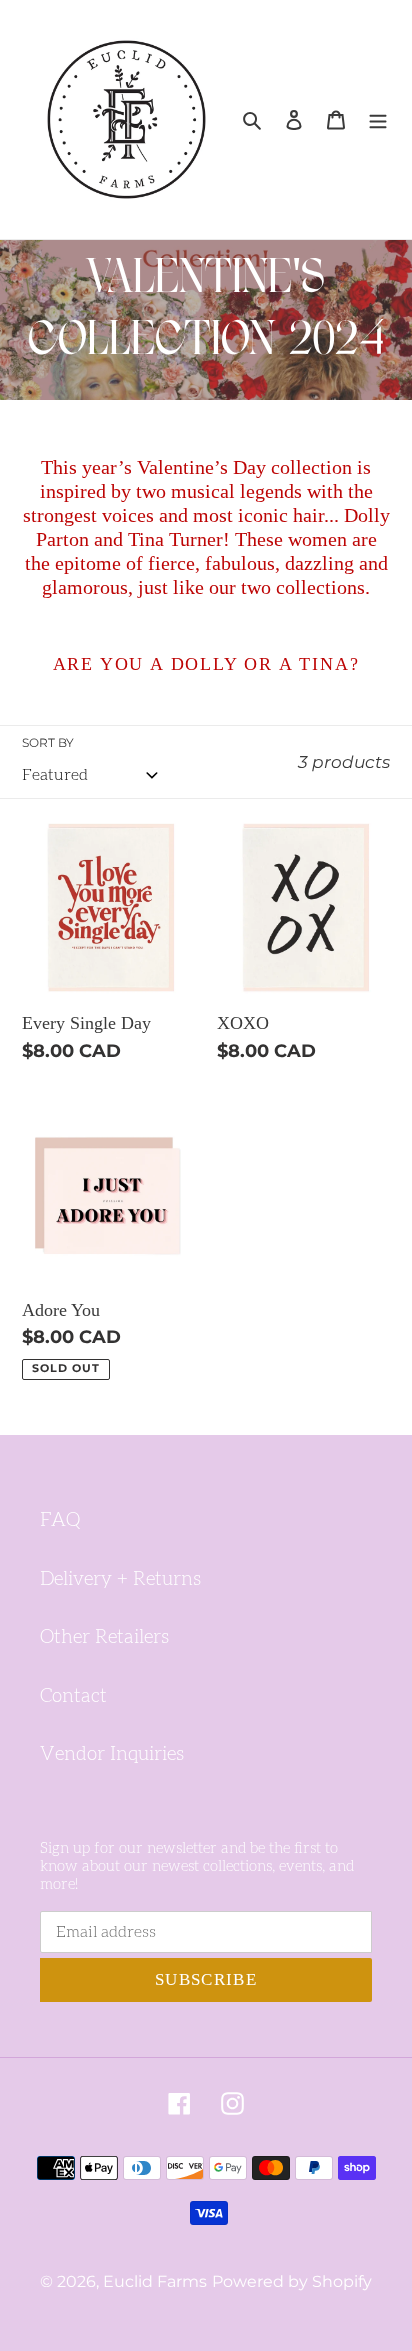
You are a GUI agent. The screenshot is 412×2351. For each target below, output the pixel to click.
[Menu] (378, 119)
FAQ (60, 1520)
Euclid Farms (155, 2281)
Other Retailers (104, 1637)
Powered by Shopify (292, 2281)
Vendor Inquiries (112, 1754)
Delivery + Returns (120, 1579)
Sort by (48, 742)
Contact (73, 1696)
